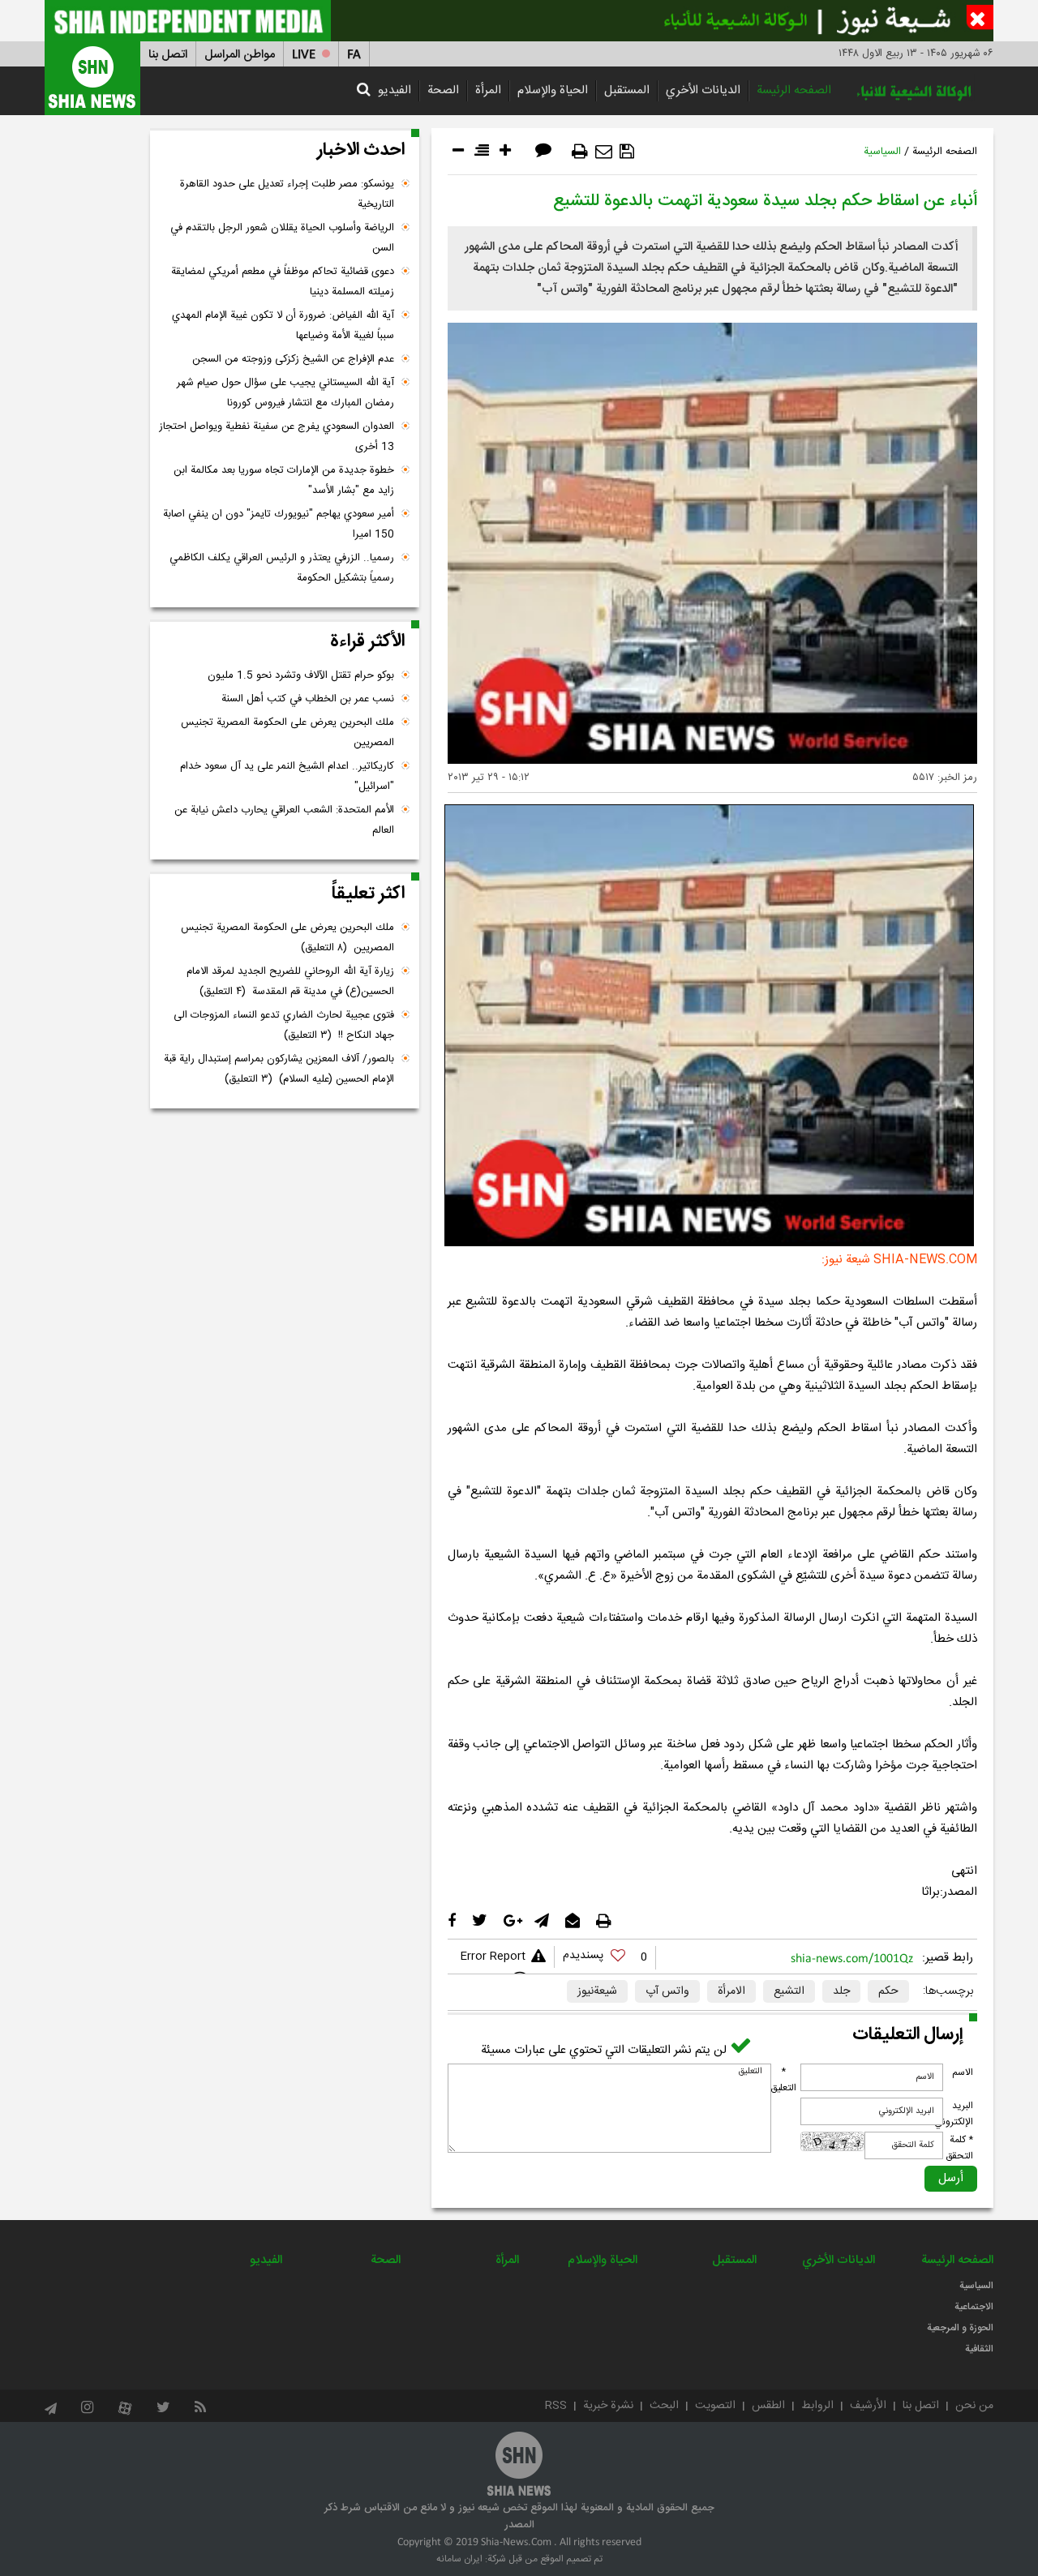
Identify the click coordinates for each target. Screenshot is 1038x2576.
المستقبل (627, 90)
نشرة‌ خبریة (608, 2406)
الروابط (817, 2406)
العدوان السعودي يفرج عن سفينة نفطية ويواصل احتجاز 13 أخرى (277, 437)
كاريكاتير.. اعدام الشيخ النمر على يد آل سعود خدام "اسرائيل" (287, 776)
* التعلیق (783, 2080)
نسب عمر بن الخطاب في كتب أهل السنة (308, 699)
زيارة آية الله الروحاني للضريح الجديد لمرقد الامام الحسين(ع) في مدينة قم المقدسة (290, 982)
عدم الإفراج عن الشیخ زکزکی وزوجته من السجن (293, 359)
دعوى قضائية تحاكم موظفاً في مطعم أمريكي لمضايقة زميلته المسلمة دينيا (283, 282)
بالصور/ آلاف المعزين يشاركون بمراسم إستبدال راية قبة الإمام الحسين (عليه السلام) (279, 1069)
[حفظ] (627, 152)
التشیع (789, 1991)
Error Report (493, 1957)
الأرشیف (868, 2406)
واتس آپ (667, 1991)
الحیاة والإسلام (553, 90)
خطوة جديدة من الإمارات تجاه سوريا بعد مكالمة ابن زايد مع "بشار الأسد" (284, 480)
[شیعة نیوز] (519, 21)
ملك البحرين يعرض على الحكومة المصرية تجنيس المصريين (287, 733)
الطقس (768, 2406)
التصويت (715, 2406)
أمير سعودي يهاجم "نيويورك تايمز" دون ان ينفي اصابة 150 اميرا (279, 524)
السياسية (882, 152)
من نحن (974, 2406)
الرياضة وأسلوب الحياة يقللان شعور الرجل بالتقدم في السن (282, 238)
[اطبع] (580, 152)
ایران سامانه (459, 2559)
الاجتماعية (974, 2307)
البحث (664, 2406)
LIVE (304, 55)
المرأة (488, 90)
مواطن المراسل (240, 55)
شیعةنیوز (597, 1991)
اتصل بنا (168, 55)
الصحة (443, 90)
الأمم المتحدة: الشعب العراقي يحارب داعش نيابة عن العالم (284, 820)
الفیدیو (395, 90)
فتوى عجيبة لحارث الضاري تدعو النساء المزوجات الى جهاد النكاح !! (284, 1025)
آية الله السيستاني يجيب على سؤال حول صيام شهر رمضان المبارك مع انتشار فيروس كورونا (285, 393)
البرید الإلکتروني (954, 2114)
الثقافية (979, 2349)
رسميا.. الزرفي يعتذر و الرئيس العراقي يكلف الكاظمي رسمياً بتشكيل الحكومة (282, 568)
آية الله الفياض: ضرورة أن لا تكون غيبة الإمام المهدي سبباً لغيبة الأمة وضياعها (283, 326)
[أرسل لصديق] (604, 152)
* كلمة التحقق (959, 2148)
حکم (888, 1991)
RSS (556, 2406)
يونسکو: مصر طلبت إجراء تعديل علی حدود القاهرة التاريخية (287, 194)
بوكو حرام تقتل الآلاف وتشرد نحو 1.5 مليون (301, 675)
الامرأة (731, 1991)
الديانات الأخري (703, 90)
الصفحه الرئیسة (794, 90)
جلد (841, 1991)
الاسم (963, 2072)
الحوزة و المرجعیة (960, 2328)
